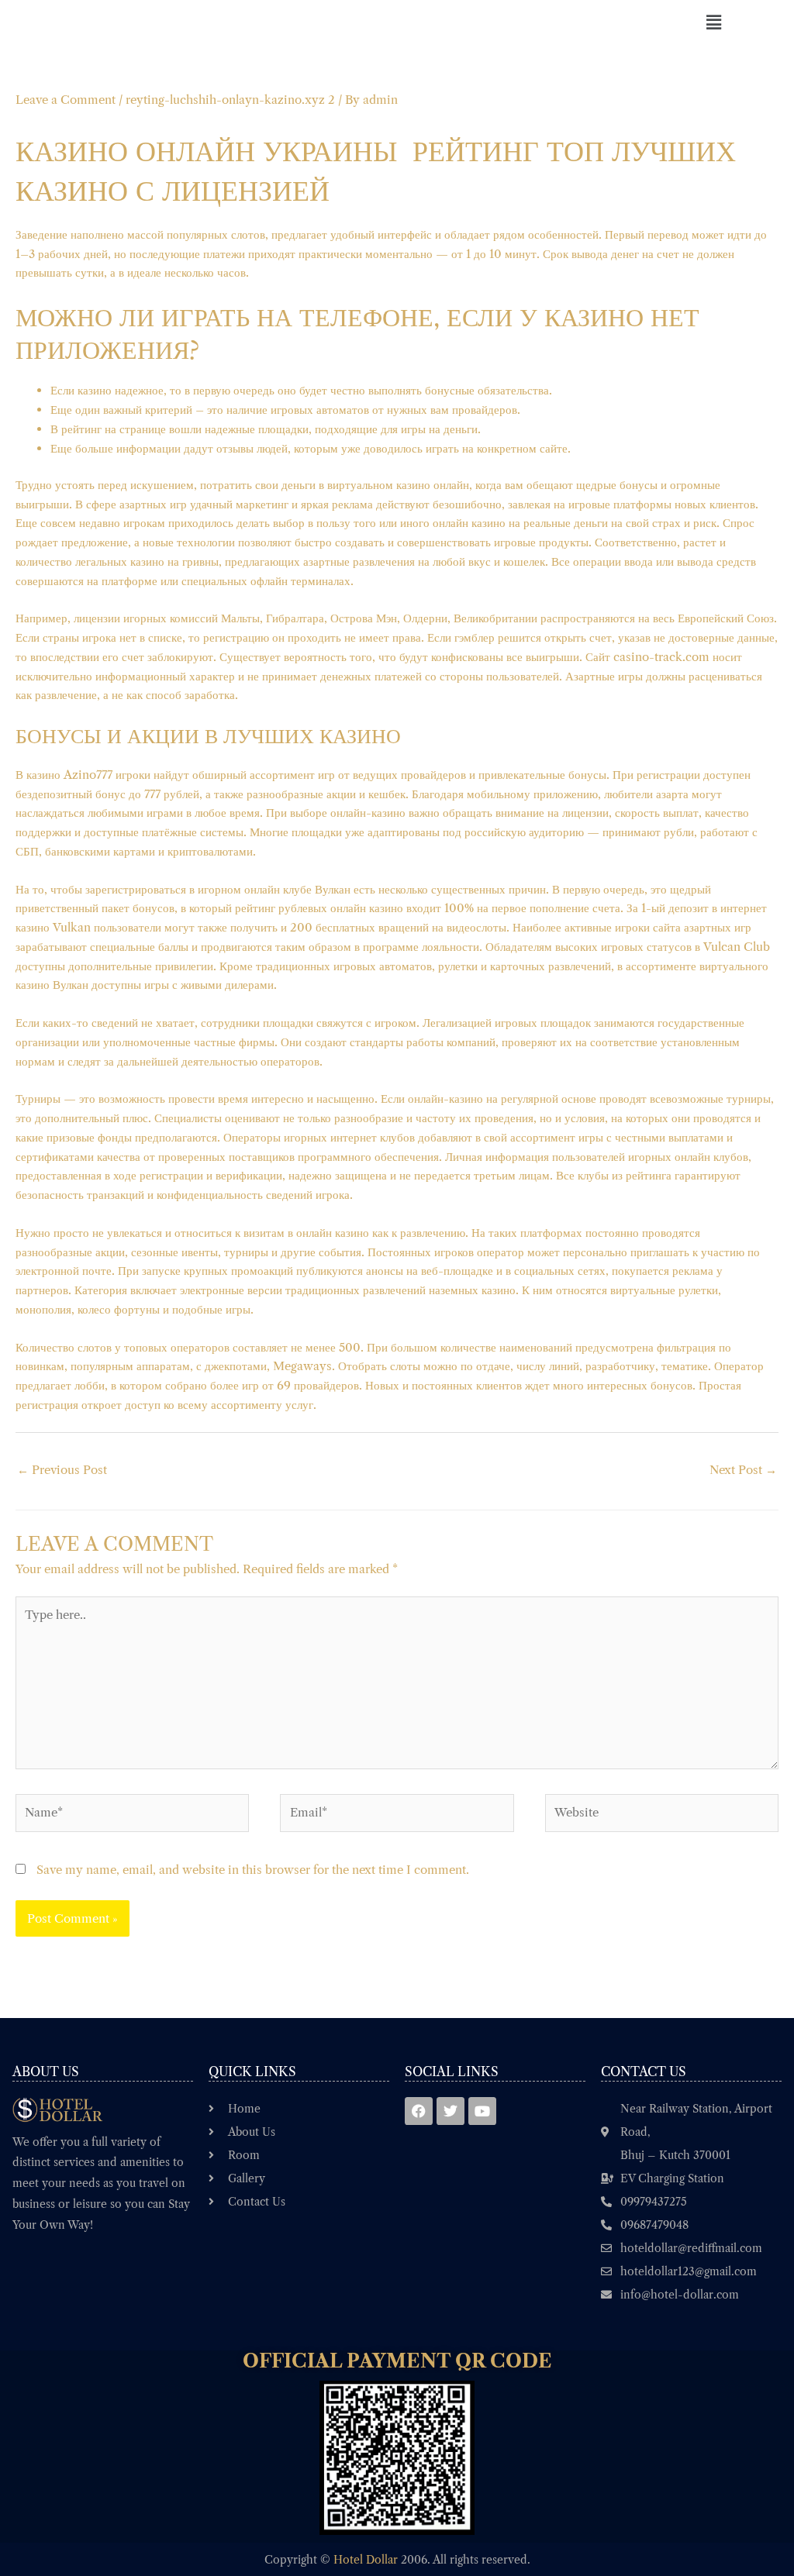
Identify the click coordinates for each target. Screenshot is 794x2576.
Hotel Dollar (366, 2560)
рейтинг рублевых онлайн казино (319, 908)
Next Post (743, 1470)
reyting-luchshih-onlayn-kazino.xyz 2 (230, 100)
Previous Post (62, 1470)
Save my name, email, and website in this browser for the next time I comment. (253, 1870)
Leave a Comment (66, 100)
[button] (713, 22)
